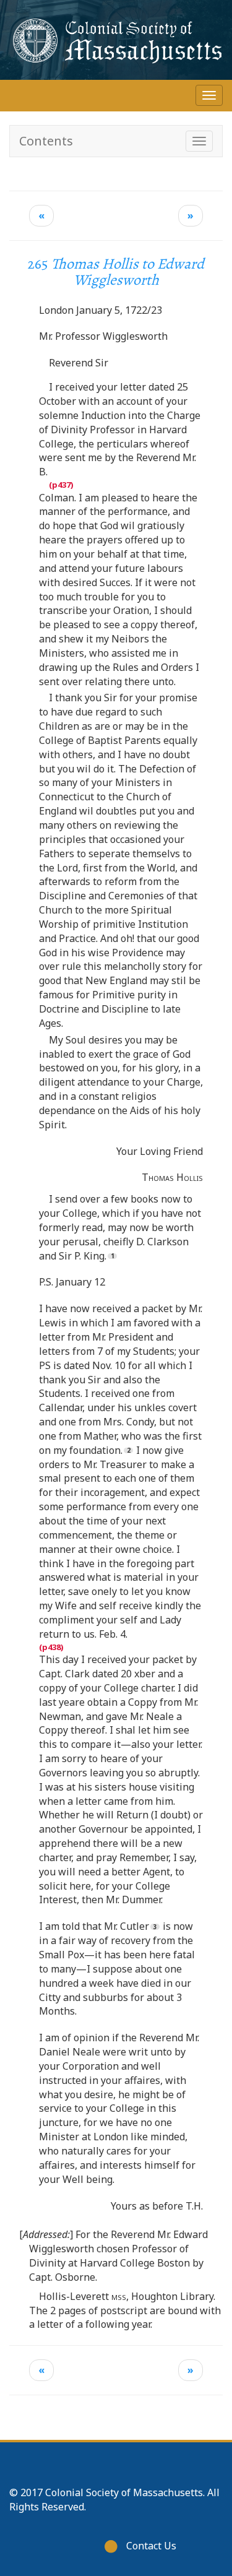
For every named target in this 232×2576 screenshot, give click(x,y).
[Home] (116, 40)
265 (116, 272)
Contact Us (151, 2546)
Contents (46, 141)
